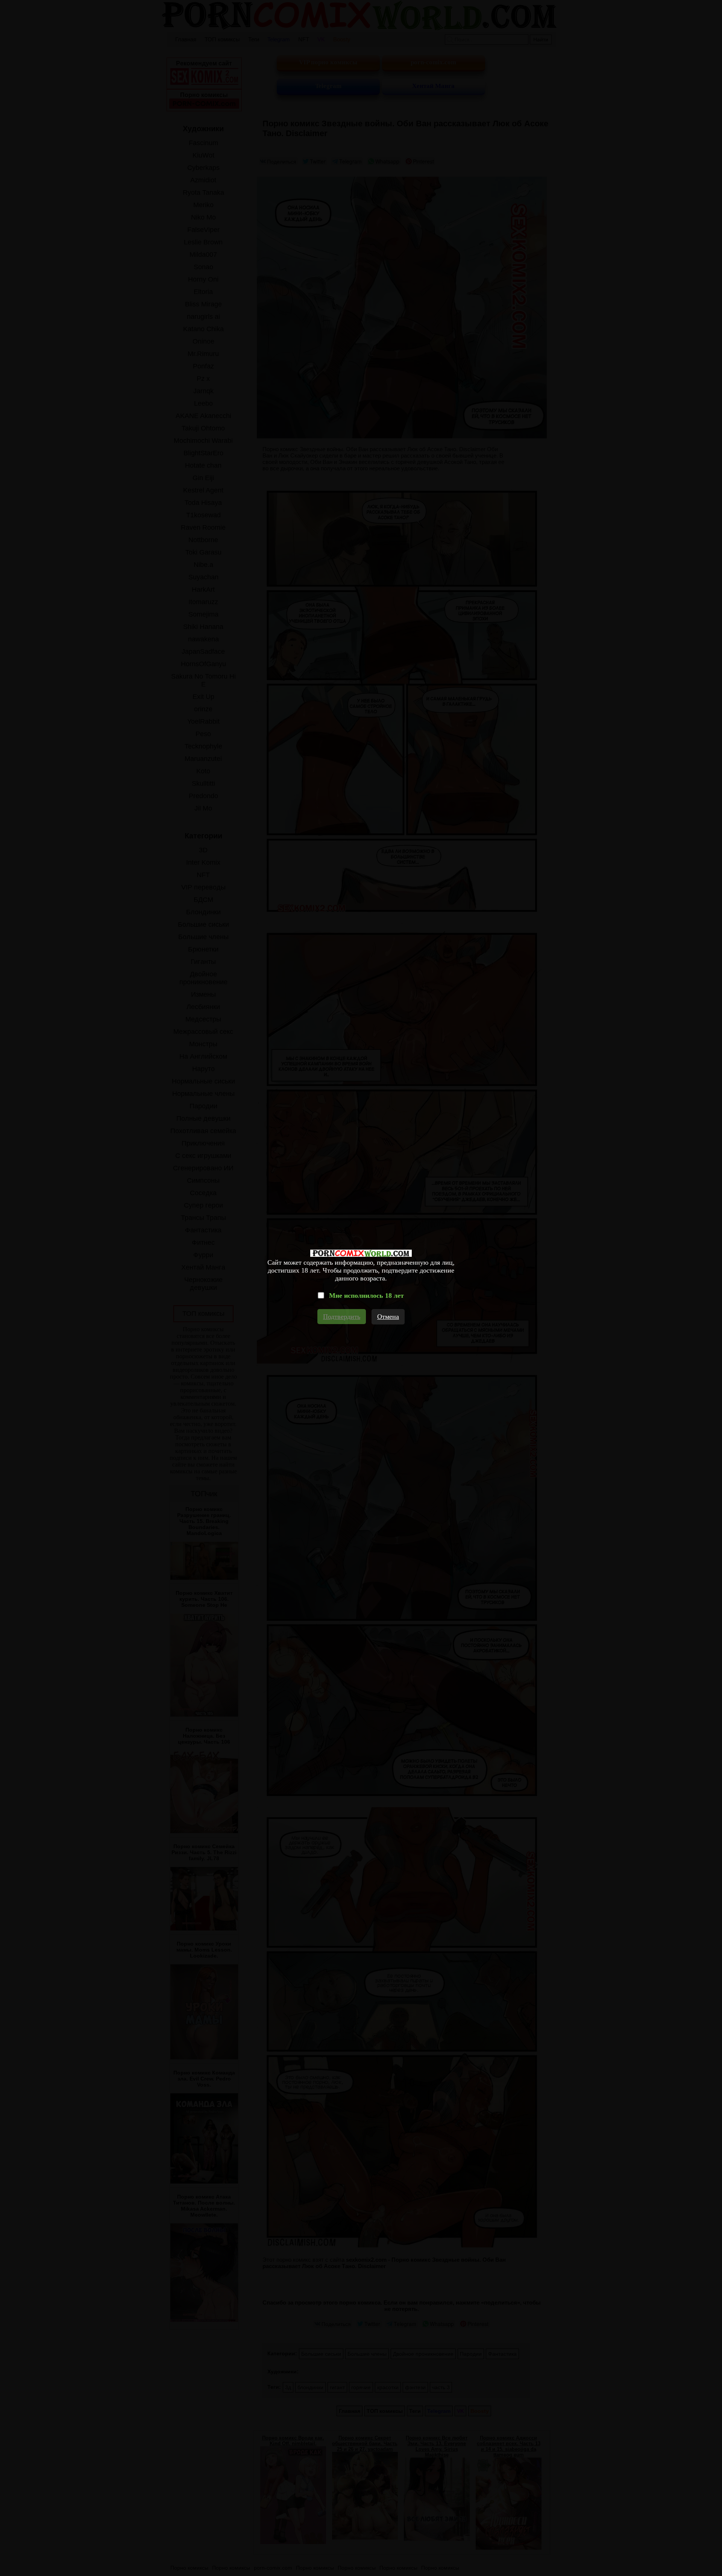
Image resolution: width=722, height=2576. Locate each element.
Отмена (388, 1317)
